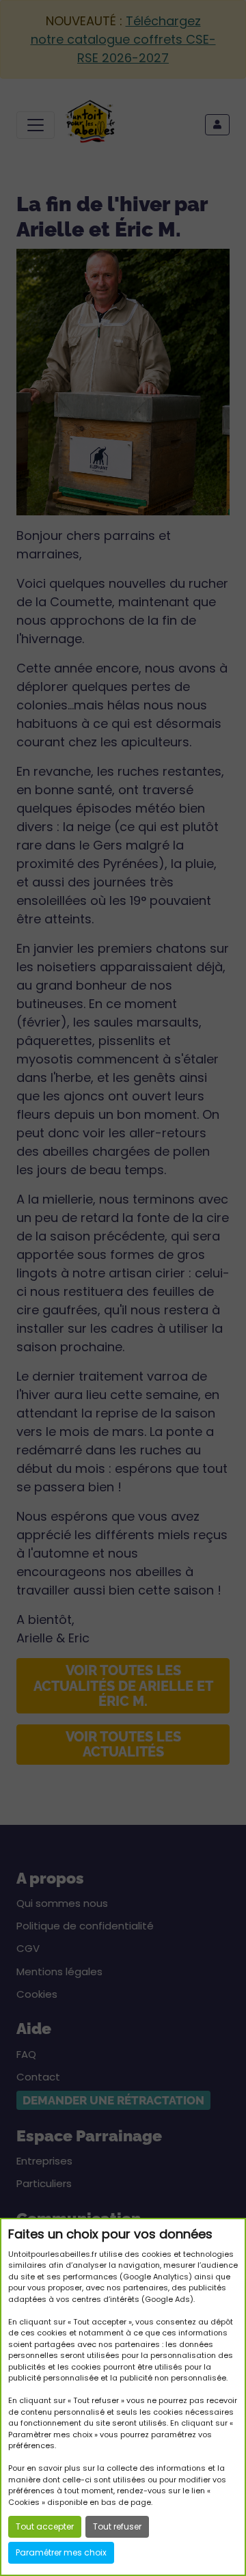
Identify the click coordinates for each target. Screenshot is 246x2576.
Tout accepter (45, 2526)
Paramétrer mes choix (61, 2552)
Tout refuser (117, 2526)
